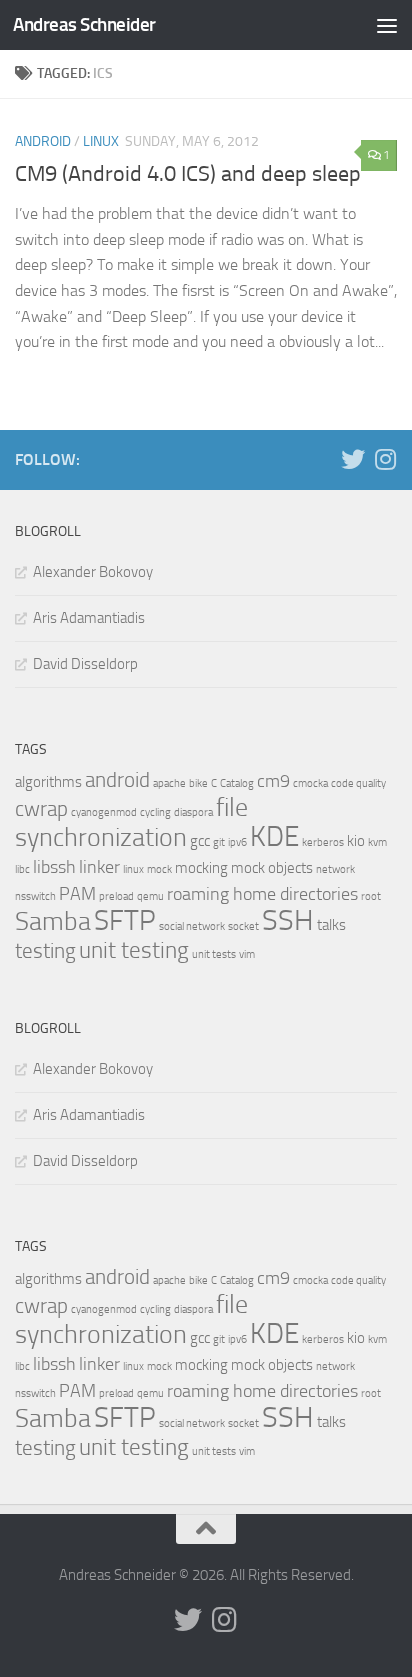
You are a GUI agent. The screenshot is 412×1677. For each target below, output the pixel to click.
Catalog (237, 783)
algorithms (48, 782)
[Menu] (387, 25)
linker (99, 867)
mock (159, 869)
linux (133, 869)
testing (45, 951)
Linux (101, 141)
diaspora (193, 812)
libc (22, 869)
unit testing (134, 950)
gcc (200, 841)
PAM (77, 894)
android (117, 780)
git (219, 842)
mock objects (272, 868)
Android (43, 141)
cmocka (310, 783)
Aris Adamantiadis (89, 618)
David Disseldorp (85, 664)
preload (116, 896)
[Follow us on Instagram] (385, 459)
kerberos (323, 842)
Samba (53, 921)
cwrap (41, 809)
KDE (274, 836)
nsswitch (35, 896)
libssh (54, 867)
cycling (155, 812)
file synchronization (131, 822)
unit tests (214, 954)
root (371, 896)
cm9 (273, 781)
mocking (201, 868)
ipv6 (237, 842)
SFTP (125, 920)
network (335, 869)
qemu (150, 896)
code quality (358, 783)
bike (198, 783)
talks (331, 925)
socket (243, 926)
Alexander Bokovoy (93, 572)
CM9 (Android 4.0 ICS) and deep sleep (188, 174)
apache (169, 783)
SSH (288, 920)
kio (356, 841)
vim (247, 954)
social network (192, 926)
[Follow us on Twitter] (353, 459)
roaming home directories (262, 894)
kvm (377, 842)
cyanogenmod (104, 812)
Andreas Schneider (84, 24)
